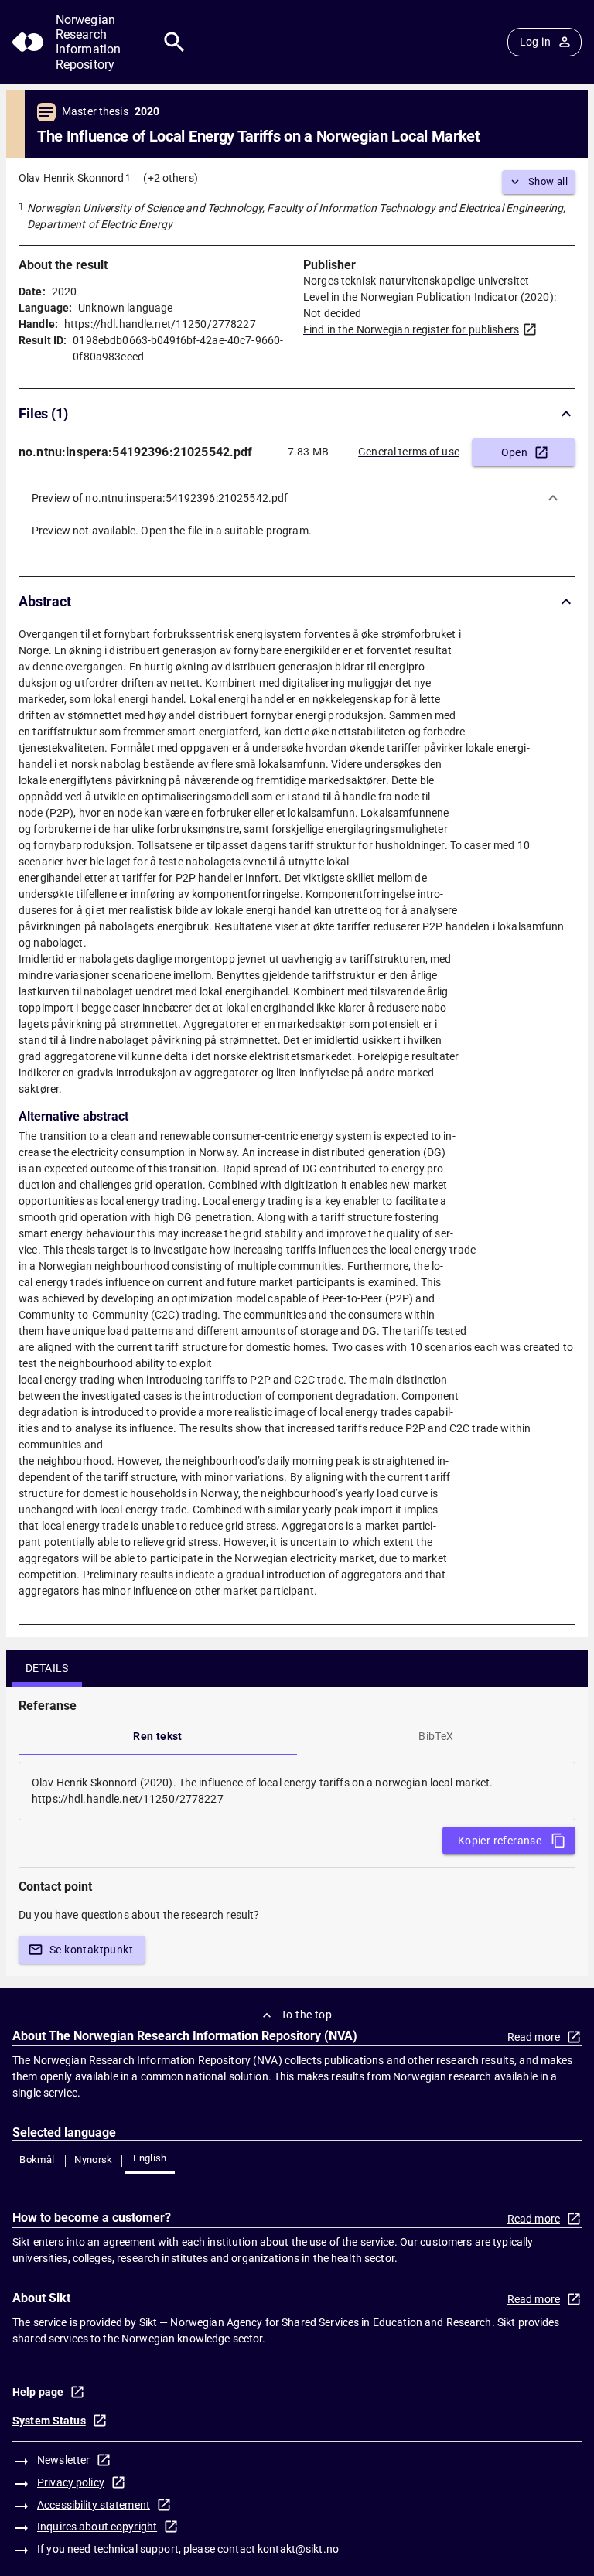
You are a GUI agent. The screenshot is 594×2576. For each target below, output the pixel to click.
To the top (306, 2015)
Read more (534, 2037)
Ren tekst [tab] (158, 1736)
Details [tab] (47, 1668)
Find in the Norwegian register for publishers (411, 329)
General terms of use (409, 452)
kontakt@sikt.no (298, 2549)
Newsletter (63, 2460)
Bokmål (37, 2160)
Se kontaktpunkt (91, 1950)
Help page (38, 2392)
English (150, 2158)
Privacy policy (71, 2482)
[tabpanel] (297, 1791)
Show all (548, 181)
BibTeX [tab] (436, 1736)
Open (515, 452)
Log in (535, 42)
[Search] (174, 42)
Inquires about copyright (97, 2527)
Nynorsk (94, 2160)
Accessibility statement (94, 2505)
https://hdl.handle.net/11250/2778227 (160, 324)
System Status (49, 2421)
